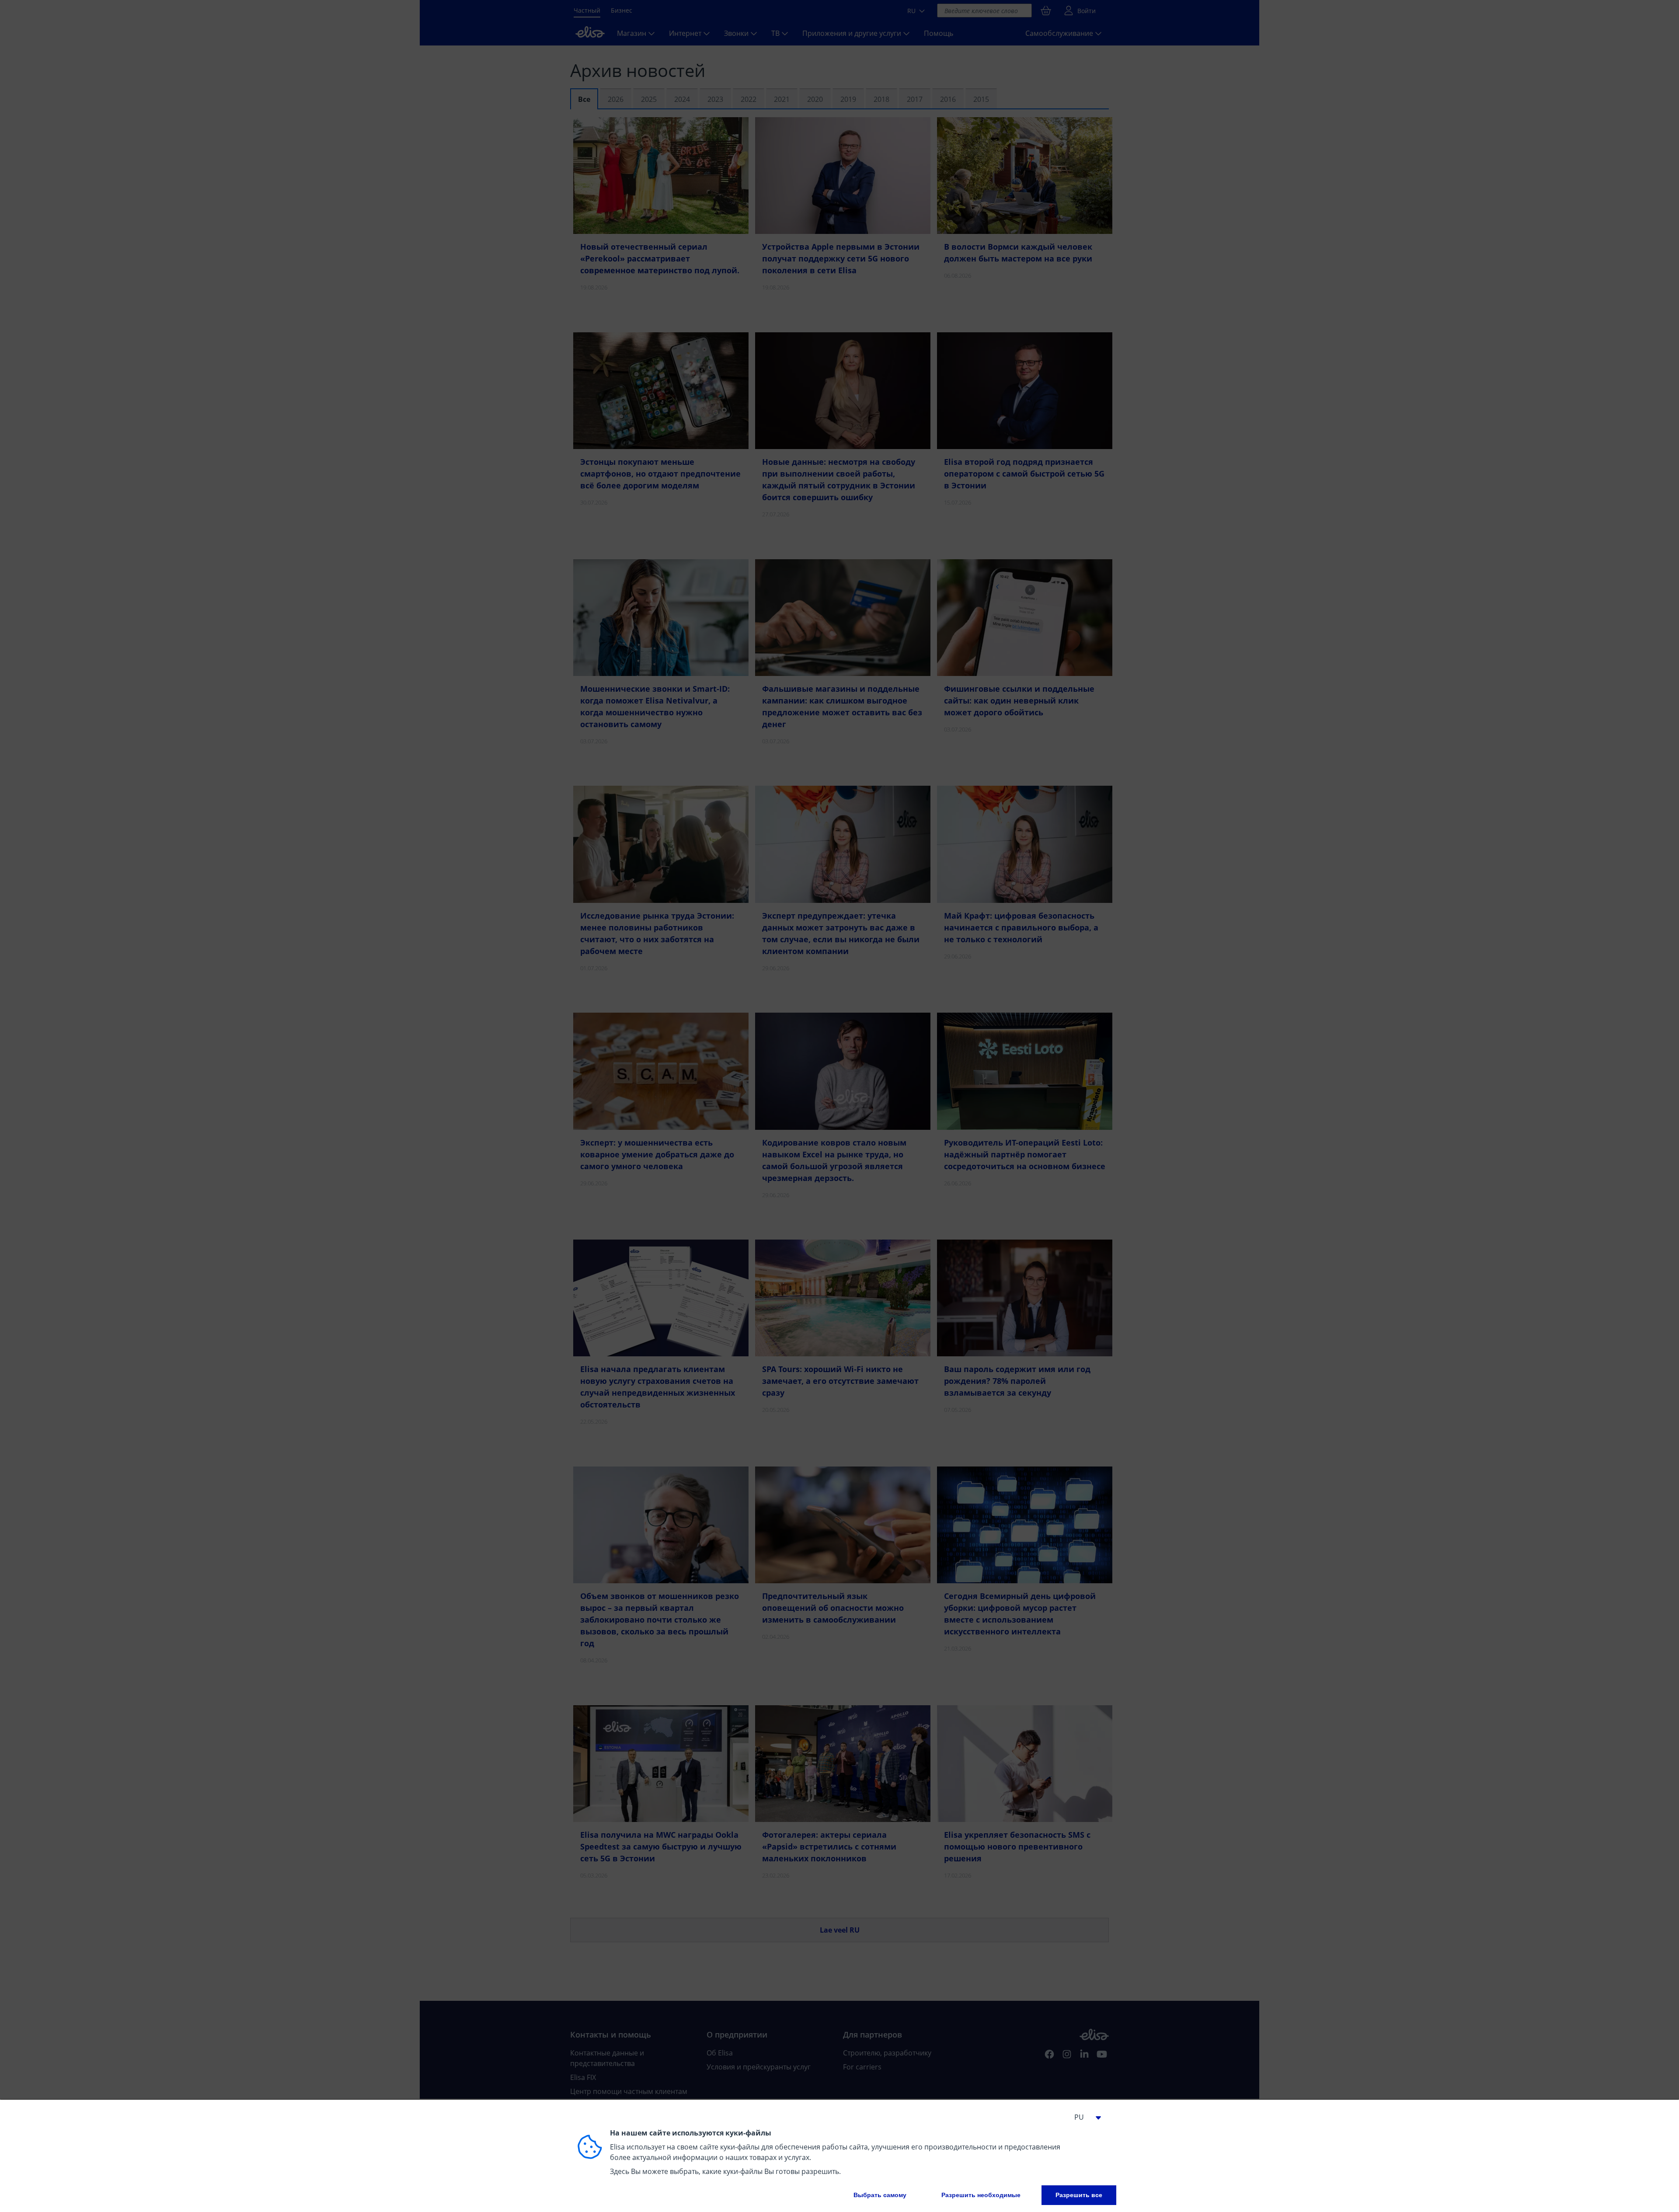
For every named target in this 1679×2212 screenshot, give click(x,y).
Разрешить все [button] (1079, 2195)
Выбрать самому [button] (880, 2195)
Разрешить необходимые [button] (981, 2195)
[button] (1084, 2117)
